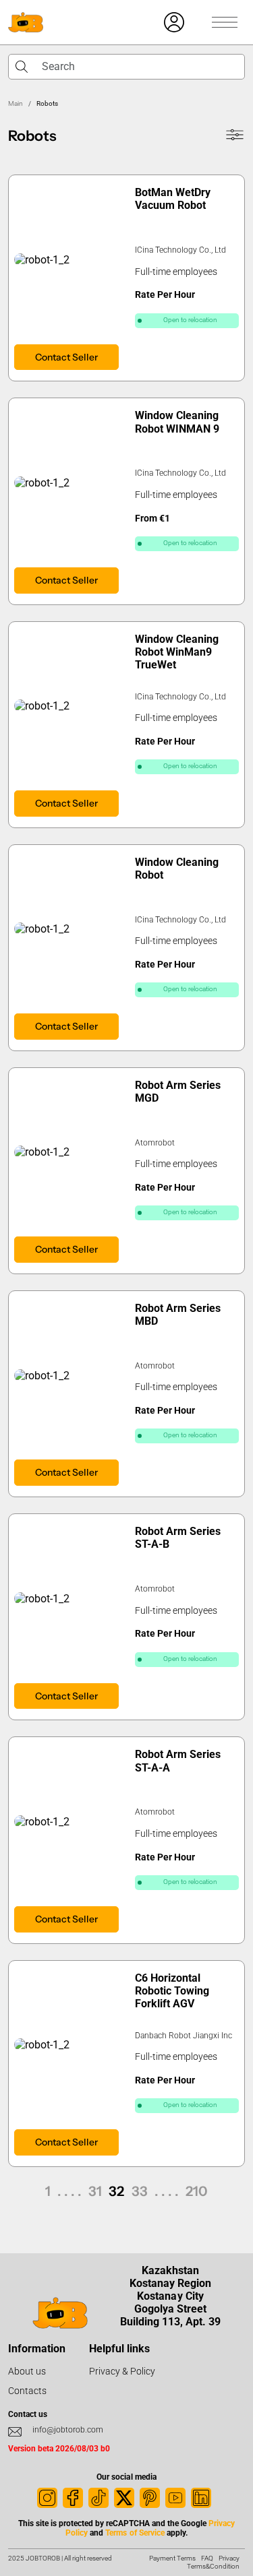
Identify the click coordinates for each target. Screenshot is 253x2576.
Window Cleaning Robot (177, 869)
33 (140, 2191)
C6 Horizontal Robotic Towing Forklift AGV (172, 1991)
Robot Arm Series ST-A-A (178, 1761)
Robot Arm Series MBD (178, 1315)
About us (27, 2371)
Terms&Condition (213, 2566)
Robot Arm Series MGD (178, 1092)
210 (197, 2191)
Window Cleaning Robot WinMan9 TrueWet (177, 652)
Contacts (27, 2391)
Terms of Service (135, 2533)
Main (16, 103)
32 (116, 2191)
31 (95, 2191)
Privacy (229, 2558)
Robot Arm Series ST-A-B (178, 1538)
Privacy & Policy (122, 2371)
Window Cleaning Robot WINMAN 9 (177, 422)
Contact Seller (66, 357)
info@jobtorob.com (68, 2430)
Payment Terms (172, 2558)
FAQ (207, 2558)
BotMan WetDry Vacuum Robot (173, 199)
